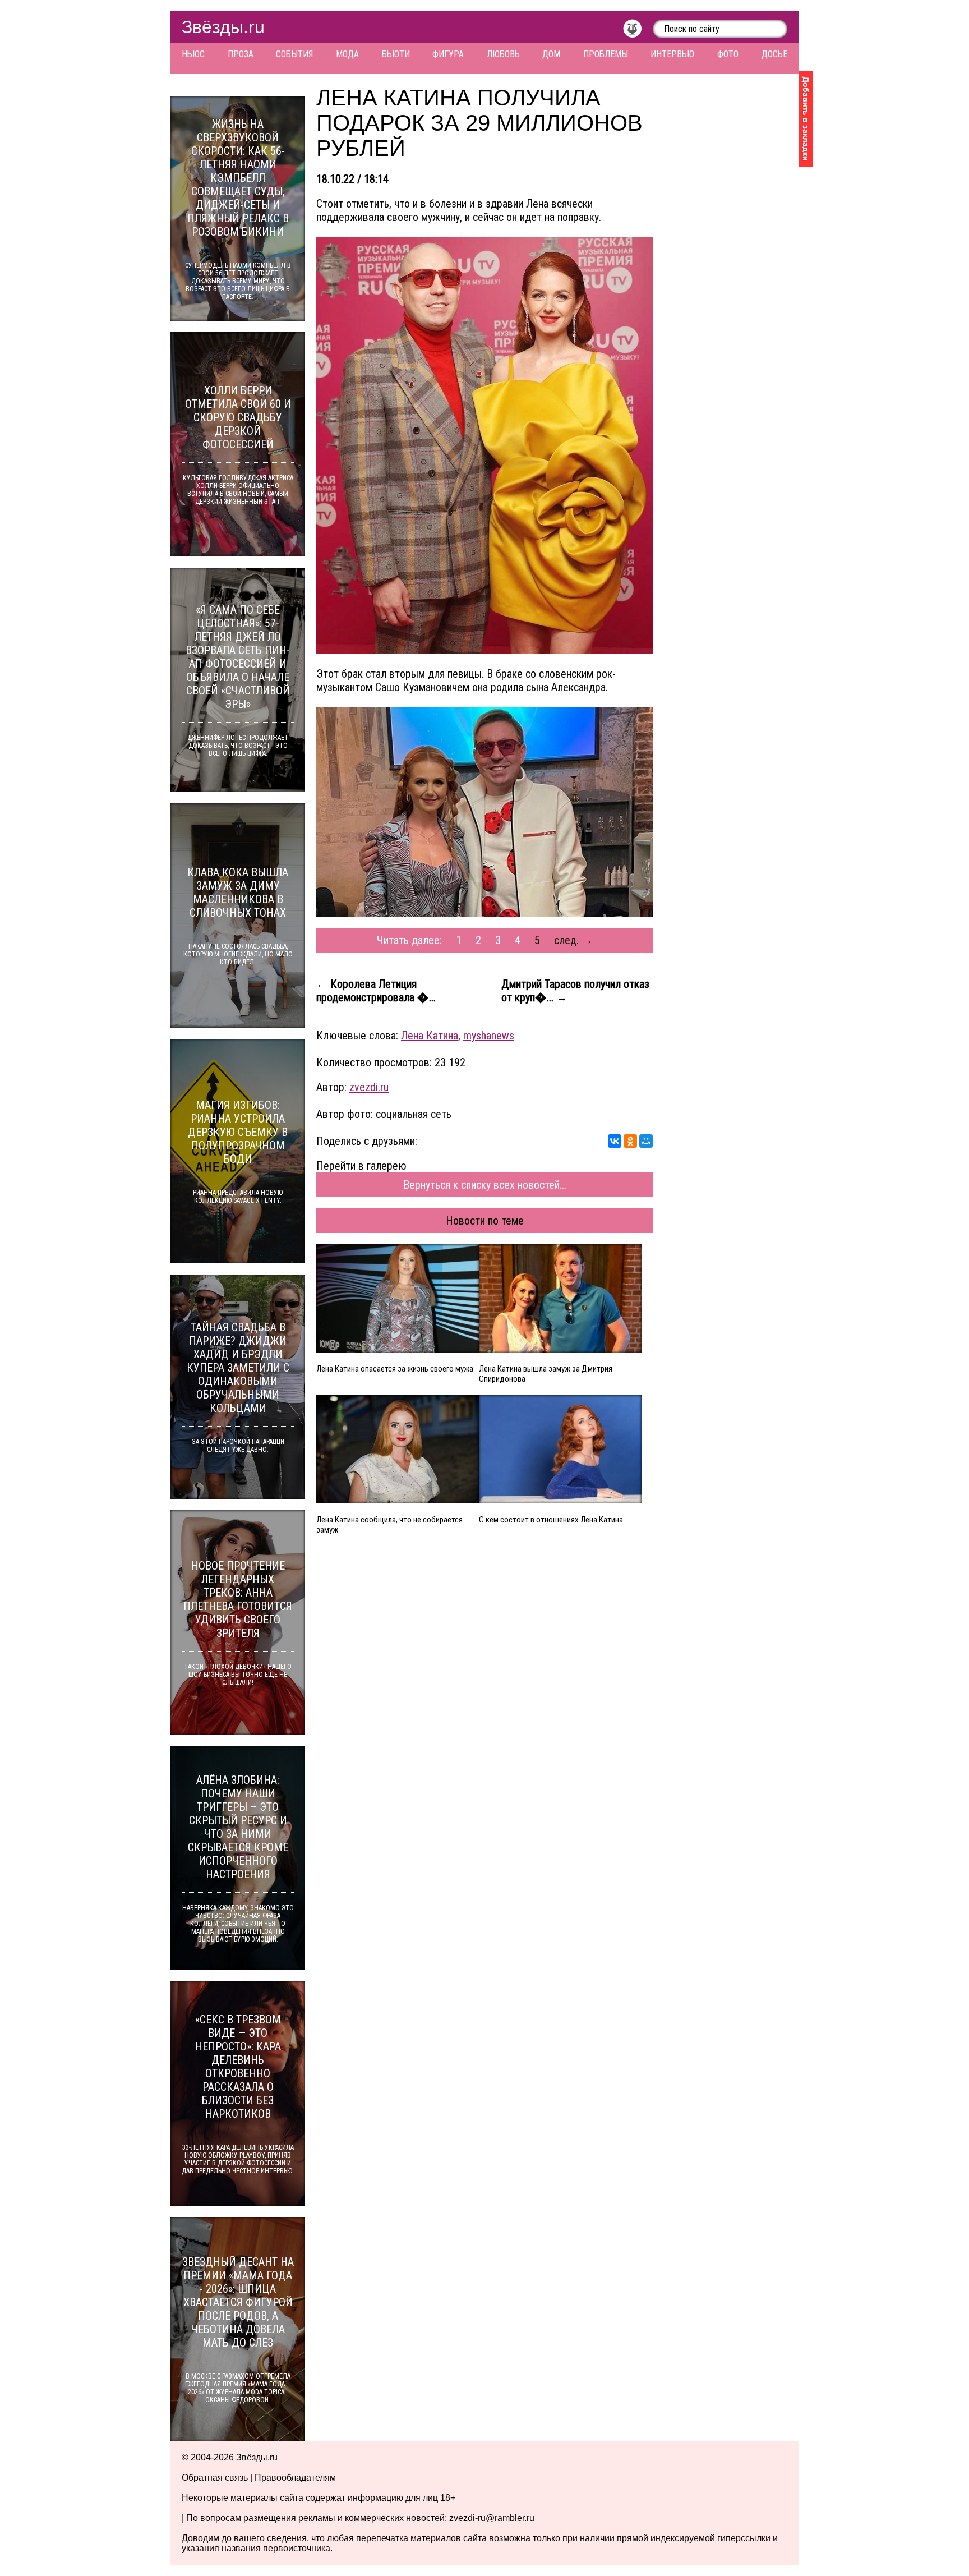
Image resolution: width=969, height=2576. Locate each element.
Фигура (448, 54)
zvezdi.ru (369, 1087)
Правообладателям (295, 2478)
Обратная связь (215, 2478)
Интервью (672, 54)
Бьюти (396, 54)
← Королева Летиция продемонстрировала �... (376, 991)
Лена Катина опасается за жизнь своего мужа (395, 1369)
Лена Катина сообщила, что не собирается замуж (389, 1525)
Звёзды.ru (223, 27)
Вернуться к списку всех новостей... (485, 1185)
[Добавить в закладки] (806, 119)
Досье (774, 54)
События (294, 54)
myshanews (489, 1036)
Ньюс (193, 54)
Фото (728, 54)
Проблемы (606, 54)
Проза (241, 54)
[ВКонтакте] (615, 1141)
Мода (347, 54)
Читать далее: (409, 940)
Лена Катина (430, 1036)
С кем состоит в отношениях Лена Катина (551, 1520)
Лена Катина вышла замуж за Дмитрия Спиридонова (546, 1374)
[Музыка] (638, 31)
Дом (551, 54)
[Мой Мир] (646, 1141)
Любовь (503, 54)
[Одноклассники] (630, 1141)
